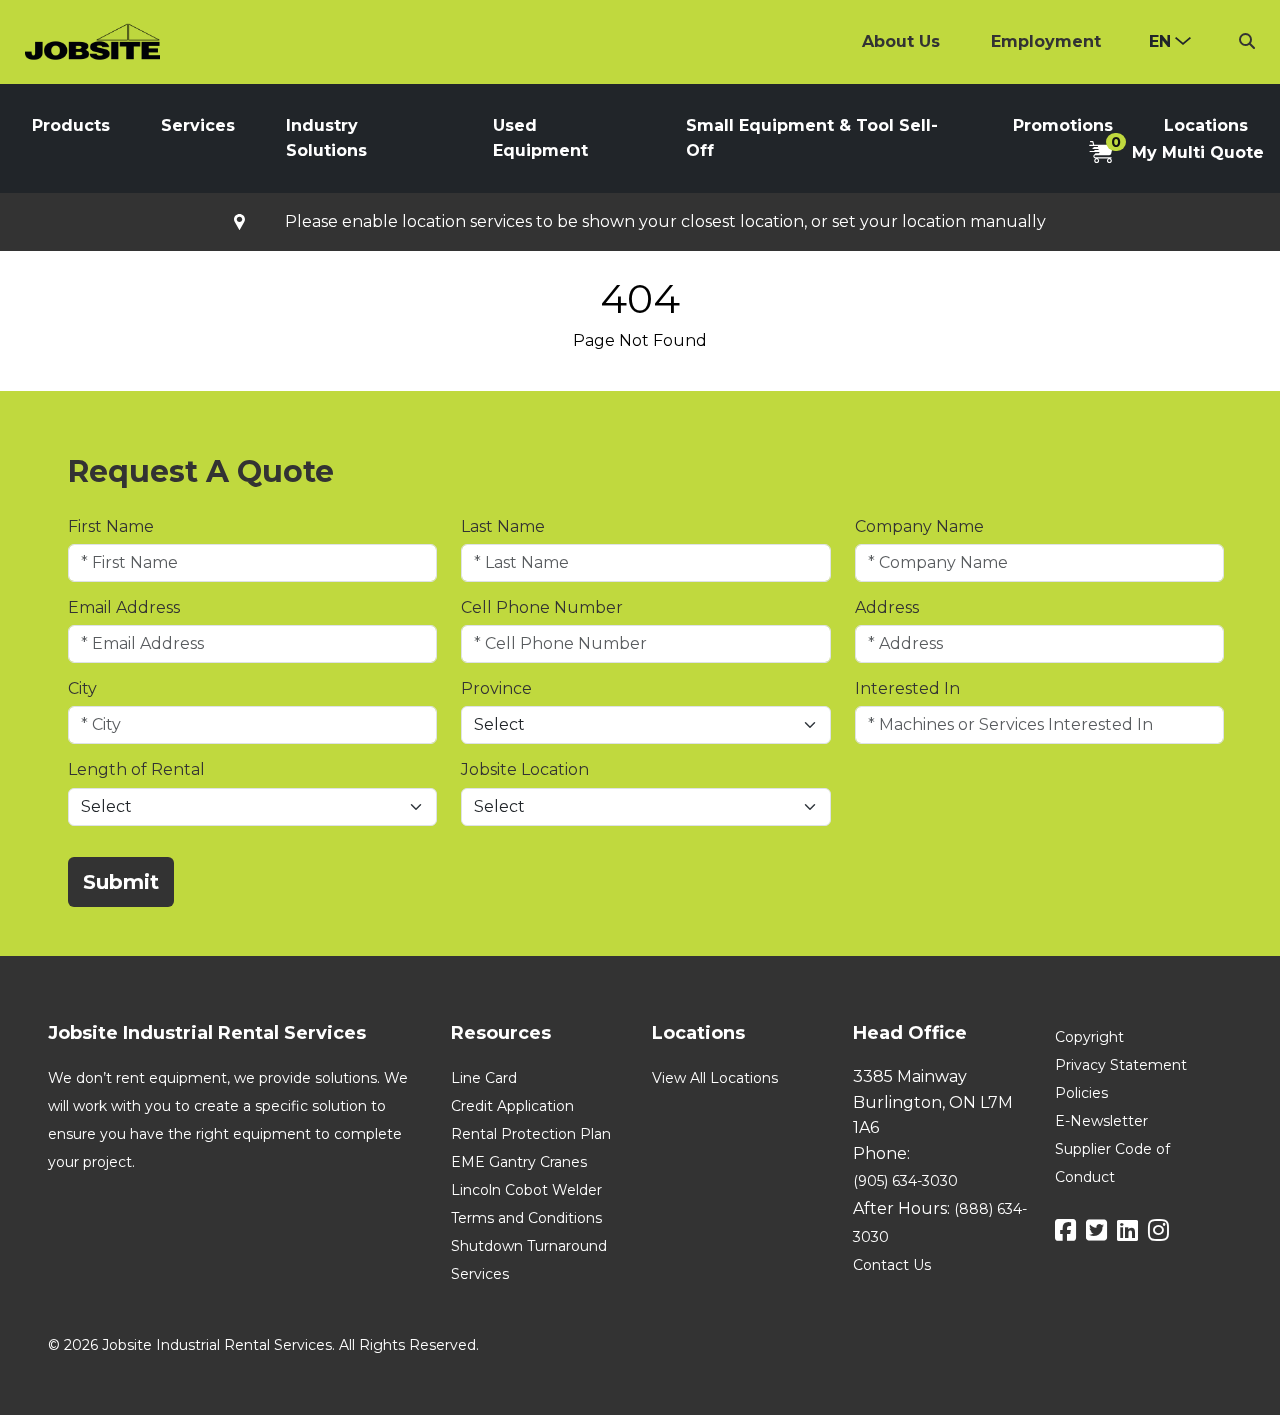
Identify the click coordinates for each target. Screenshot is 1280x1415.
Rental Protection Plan (531, 1134)
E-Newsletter (1101, 1121)
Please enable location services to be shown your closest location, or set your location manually (665, 222)
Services (198, 125)
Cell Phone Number (542, 607)
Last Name (503, 526)
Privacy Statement (1121, 1065)
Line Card (484, 1078)
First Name (111, 526)
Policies (1081, 1093)
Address (887, 607)
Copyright (1089, 1037)
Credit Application (512, 1106)
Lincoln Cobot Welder (526, 1190)
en (1160, 41)
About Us (901, 41)
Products (71, 125)
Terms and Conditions (526, 1218)
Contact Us (892, 1265)
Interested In (907, 688)
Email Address (124, 607)
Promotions (1063, 125)
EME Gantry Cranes (519, 1162)
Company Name (919, 526)
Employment (1046, 41)
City (82, 688)
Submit (121, 882)
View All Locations (715, 1078)
